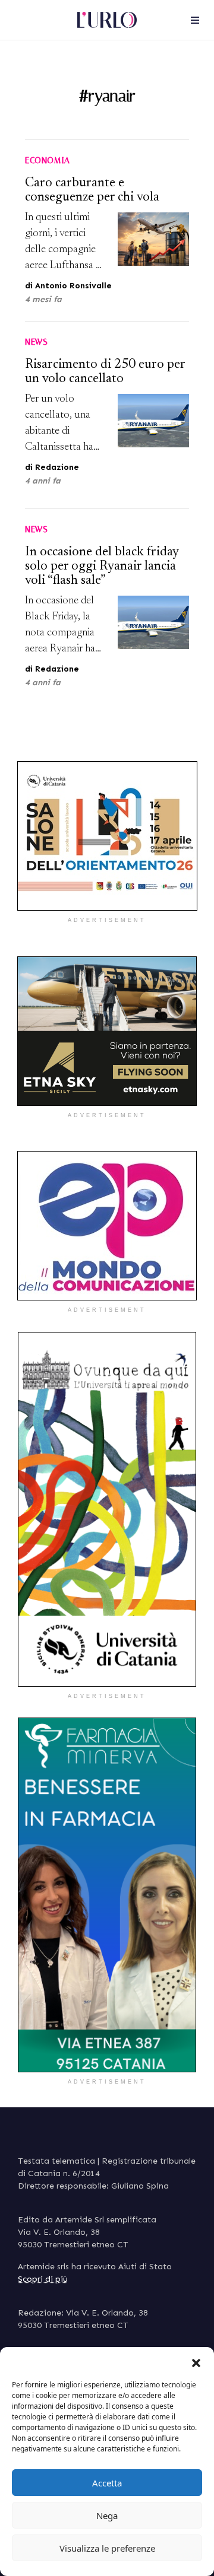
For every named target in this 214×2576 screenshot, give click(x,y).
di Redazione (52, 467)
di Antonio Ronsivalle (68, 286)
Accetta (107, 2483)
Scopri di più (43, 2279)
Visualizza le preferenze (107, 2548)
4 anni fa (43, 481)
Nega (107, 2515)
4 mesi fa (43, 299)
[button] (196, 2362)
